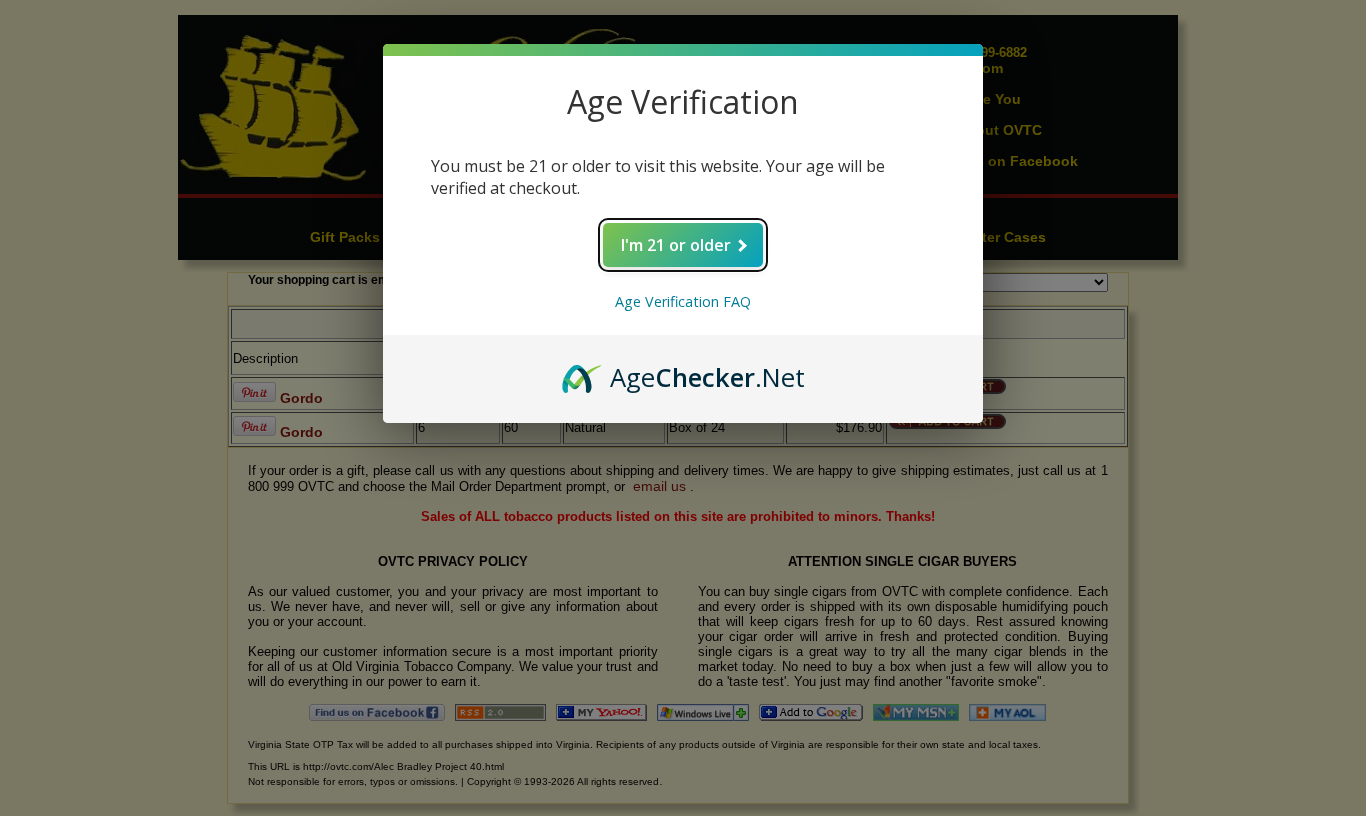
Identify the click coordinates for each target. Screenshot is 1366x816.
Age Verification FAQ (683, 301)
